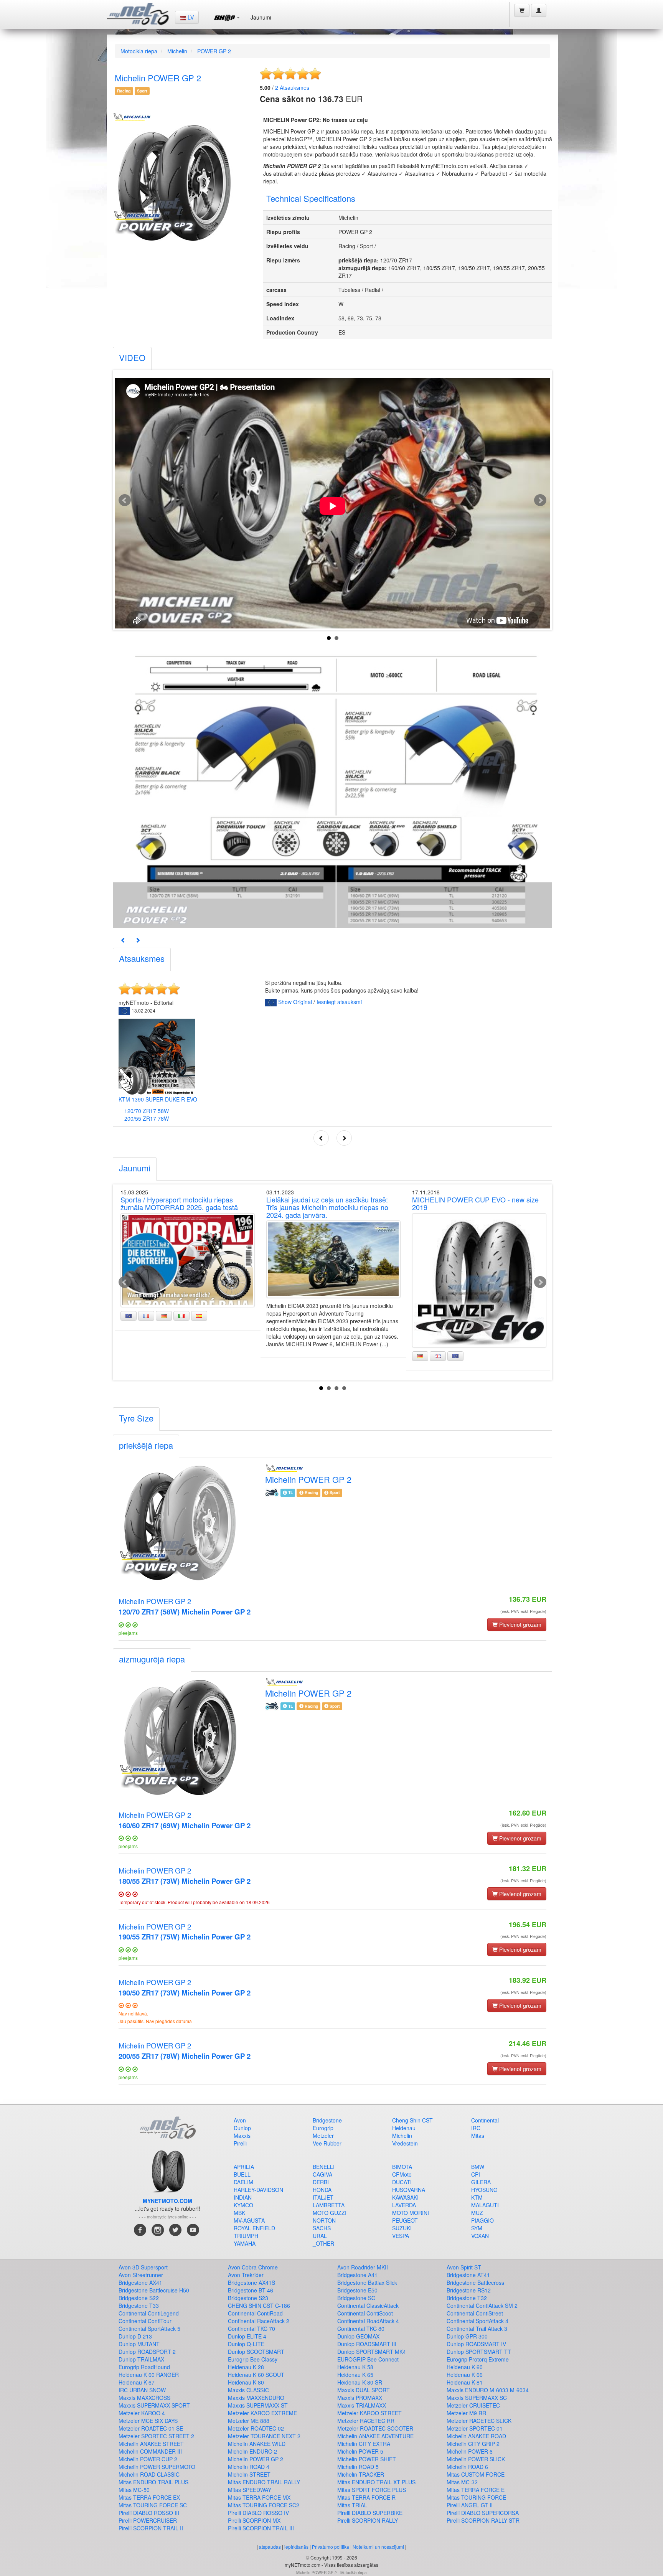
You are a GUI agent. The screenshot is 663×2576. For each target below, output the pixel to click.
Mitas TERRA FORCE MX (259, 2497)
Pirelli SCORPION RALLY (368, 2520)
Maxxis (242, 2136)
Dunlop (242, 2128)
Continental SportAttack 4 (477, 2321)
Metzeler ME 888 (249, 2421)
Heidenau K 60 (465, 2367)
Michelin (177, 51)
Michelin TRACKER (361, 2474)
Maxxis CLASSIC (248, 2390)
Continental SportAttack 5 (149, 2329)
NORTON (324, 2220)
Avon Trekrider (246, 2275)
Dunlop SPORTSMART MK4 (372, 2352)
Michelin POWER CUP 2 (148, 2459)
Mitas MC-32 (462, 2482)
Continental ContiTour (145, 2321)
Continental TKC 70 (252, 2329)
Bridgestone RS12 (469, 2290)
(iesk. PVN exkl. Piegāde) (523, 1611)
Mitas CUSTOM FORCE (476, 2474)
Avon (240, 2120)
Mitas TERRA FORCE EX (149, 2497)
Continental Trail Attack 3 (477, 2329)
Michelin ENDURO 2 (252, 2451)
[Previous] (123, 940)
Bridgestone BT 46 (251, 2290)
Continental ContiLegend (149, 2313)
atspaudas (270, 2547)
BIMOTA (402, 2167)
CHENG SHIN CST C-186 (259, 2306)
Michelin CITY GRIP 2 (473, 2444)
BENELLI (324, 2167)
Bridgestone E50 (357, 2290)
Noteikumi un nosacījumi (378, 2547)
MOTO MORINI (411, 2213)
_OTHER (323, 2243)
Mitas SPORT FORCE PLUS (372, 2490)
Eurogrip (323, 2128)
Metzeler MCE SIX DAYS (148, 2421)
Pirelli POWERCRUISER (148, 2520)
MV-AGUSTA (249, 2220)
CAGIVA (322, 2174)
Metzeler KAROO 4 (142, 2413)
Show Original (295, 1002)
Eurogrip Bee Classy (253, 2359)
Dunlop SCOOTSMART (256, 2352)
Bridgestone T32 (467, 2298)
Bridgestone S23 (248, 2298)
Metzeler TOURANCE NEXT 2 (264, 2436)
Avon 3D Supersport (143, 2267)
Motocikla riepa (139, 51)
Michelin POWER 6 (470, 2451)
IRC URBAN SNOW (142, 2390)
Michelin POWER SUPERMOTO (157, 2467)
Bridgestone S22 (139, 2298)
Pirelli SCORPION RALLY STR (483, 2520)
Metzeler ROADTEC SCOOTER (375, 2428)
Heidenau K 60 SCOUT (256, 2375)
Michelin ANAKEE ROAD (476, 2436)
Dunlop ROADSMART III (367, 2344)
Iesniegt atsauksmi (339, 1002)
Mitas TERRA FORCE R (366, 2497)
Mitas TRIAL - (354, 2505)
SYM (477, 2228)
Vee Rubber (327, 2143)
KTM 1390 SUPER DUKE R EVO (158, 1099)
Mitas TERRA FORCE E (476, 2490)
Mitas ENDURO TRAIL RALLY (264, 2482)
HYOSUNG (484, 2190)
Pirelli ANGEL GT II (470, 2505)
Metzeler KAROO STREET (369, 2413)
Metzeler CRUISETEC (473, 2405)
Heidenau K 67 (137, 2382)
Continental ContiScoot (365, 2313)
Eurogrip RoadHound (144, 2367)
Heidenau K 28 (246, 2367)
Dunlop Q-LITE (246, 2344)
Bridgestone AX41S (252, 2282)
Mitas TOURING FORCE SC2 (264, 2505)
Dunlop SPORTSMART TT (479, 2352)
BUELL (242, 2174)
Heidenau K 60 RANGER (149, 2375)
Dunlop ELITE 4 (247, 2336)
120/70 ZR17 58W (147, 1111)
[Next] (138, 940)
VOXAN (480, 2236)
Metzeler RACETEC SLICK (479, 2421)
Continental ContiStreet (475, 2313)
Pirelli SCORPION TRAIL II (151, 2528)
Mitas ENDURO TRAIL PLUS (153, 2482)
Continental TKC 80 (361, 2329)
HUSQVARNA (409, 2190)
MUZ (477, 2213)
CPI (476, 2174)
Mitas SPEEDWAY (250, 2490)
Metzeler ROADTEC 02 (256, 2428)
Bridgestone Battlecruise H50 (154, 2290)
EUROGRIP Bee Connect (368, 2359)
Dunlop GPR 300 (467, 2336)
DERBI (321, 2182)
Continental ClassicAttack (368, 2306)
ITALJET (323, 2197)
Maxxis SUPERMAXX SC (477, 2398)
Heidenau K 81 (465, 2382)
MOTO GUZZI (330, 2213)
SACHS (322, 2228)
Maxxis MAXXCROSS (144, 2398)
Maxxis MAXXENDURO (256, 2398)
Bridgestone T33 (139, 2306)
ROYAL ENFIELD (254, 2228)
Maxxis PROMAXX (360, 2398)
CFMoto (402, 2174)
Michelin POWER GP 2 (185, 1606)
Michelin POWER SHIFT (367, 2459)
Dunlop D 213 (135, 2336)
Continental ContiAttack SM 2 (482, 2306)
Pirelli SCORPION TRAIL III (261, 2528)
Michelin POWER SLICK (476, 2459)
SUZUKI (402, 2228)
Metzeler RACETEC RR (366, 2421)
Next (540, 500)
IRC (476, 2128)
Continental (485, 2120)
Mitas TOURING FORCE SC (153, 2505)
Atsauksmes (292, 87)
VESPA (401, 2236)
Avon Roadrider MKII (363, 2267)
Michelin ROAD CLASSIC (149, 2474)
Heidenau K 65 (355, 2375)
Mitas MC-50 (134, 2490)
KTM (477, 2197)
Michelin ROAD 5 (358, 2467)
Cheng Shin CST (412, 2120)
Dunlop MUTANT (139, 2344)
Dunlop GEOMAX (358, 2336)
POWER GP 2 (214, 51)
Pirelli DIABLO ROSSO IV (258, 2513)
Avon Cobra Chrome (253, 2267)
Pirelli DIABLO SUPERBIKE (370, 2513)
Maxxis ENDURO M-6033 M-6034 (488, 2390)
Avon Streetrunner (141, 2275)
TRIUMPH (246, 2236)
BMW (478, 2167)
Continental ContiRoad (255, 2313)
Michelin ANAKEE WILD (257, 2444)
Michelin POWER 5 (360, 2451)
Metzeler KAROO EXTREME (262, 2413)
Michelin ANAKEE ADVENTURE (375, 2436)
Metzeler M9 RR (466, 2413)
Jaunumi (261, 17)
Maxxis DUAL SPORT (364, 2390)
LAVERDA (404, 2205)
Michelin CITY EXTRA (364, 2444)
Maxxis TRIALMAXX (362, 2405)
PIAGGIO (482, 2220)
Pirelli (240, 2143)
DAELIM (243, 2182)
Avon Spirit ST (464, 2267)
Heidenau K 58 (355, 2367)
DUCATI (402, 2182)
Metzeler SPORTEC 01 (475, 2428)
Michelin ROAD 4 (249, 2467)
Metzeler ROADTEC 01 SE (151, 2428)
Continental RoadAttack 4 (368, 2321)
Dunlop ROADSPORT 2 (147, 2352)
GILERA (481, 2182)
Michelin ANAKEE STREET (151, 2444)
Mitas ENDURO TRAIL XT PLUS (376, 2482)
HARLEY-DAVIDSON (258, 2190)
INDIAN (243, 2197)
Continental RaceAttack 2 (259, 2321)
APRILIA (244, 2167)
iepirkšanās (296, 2547)
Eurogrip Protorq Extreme (478, 2359)
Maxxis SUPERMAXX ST (258, 2405)
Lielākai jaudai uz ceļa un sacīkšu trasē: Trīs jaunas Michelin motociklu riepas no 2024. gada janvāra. (327, 1207)
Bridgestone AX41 (140, 2282)
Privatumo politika (331, 2547)
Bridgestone (327, 2120)
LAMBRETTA (329, 2205)
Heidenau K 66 (465, 2375)
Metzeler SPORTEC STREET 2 (156, 2436)
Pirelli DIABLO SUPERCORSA (483, 2513)
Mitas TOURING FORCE (476, 2497)
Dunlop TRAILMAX (141, 2359)
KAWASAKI (405, 2197)
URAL (320, 2236)
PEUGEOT (405, 2220)
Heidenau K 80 (246, 2382)
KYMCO (243, 2205)
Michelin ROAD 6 (467, 2467)
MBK (239, 2213)
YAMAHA (245, 2243)
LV (190, 17)
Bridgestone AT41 (468, 2275)
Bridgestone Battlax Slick (367, 2282)
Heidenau (404, 2128)
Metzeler (323, 2136)
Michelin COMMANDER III (150, 2451)
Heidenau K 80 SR (360, 2382)
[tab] (132, 359)
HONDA (322, 2190)
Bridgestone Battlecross (475, 2282)
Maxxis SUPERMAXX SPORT (154, 2405)
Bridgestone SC (356, 2298)
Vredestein (405, 2143)
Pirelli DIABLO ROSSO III (149, 2513)
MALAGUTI (485, 2205)
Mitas (478, 2136)
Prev (125, 500)
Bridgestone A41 (357, 2275)
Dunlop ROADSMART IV (476, 2344)
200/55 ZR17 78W (147, 1118)
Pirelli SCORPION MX (254, 2520)
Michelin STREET (249, 2474)
